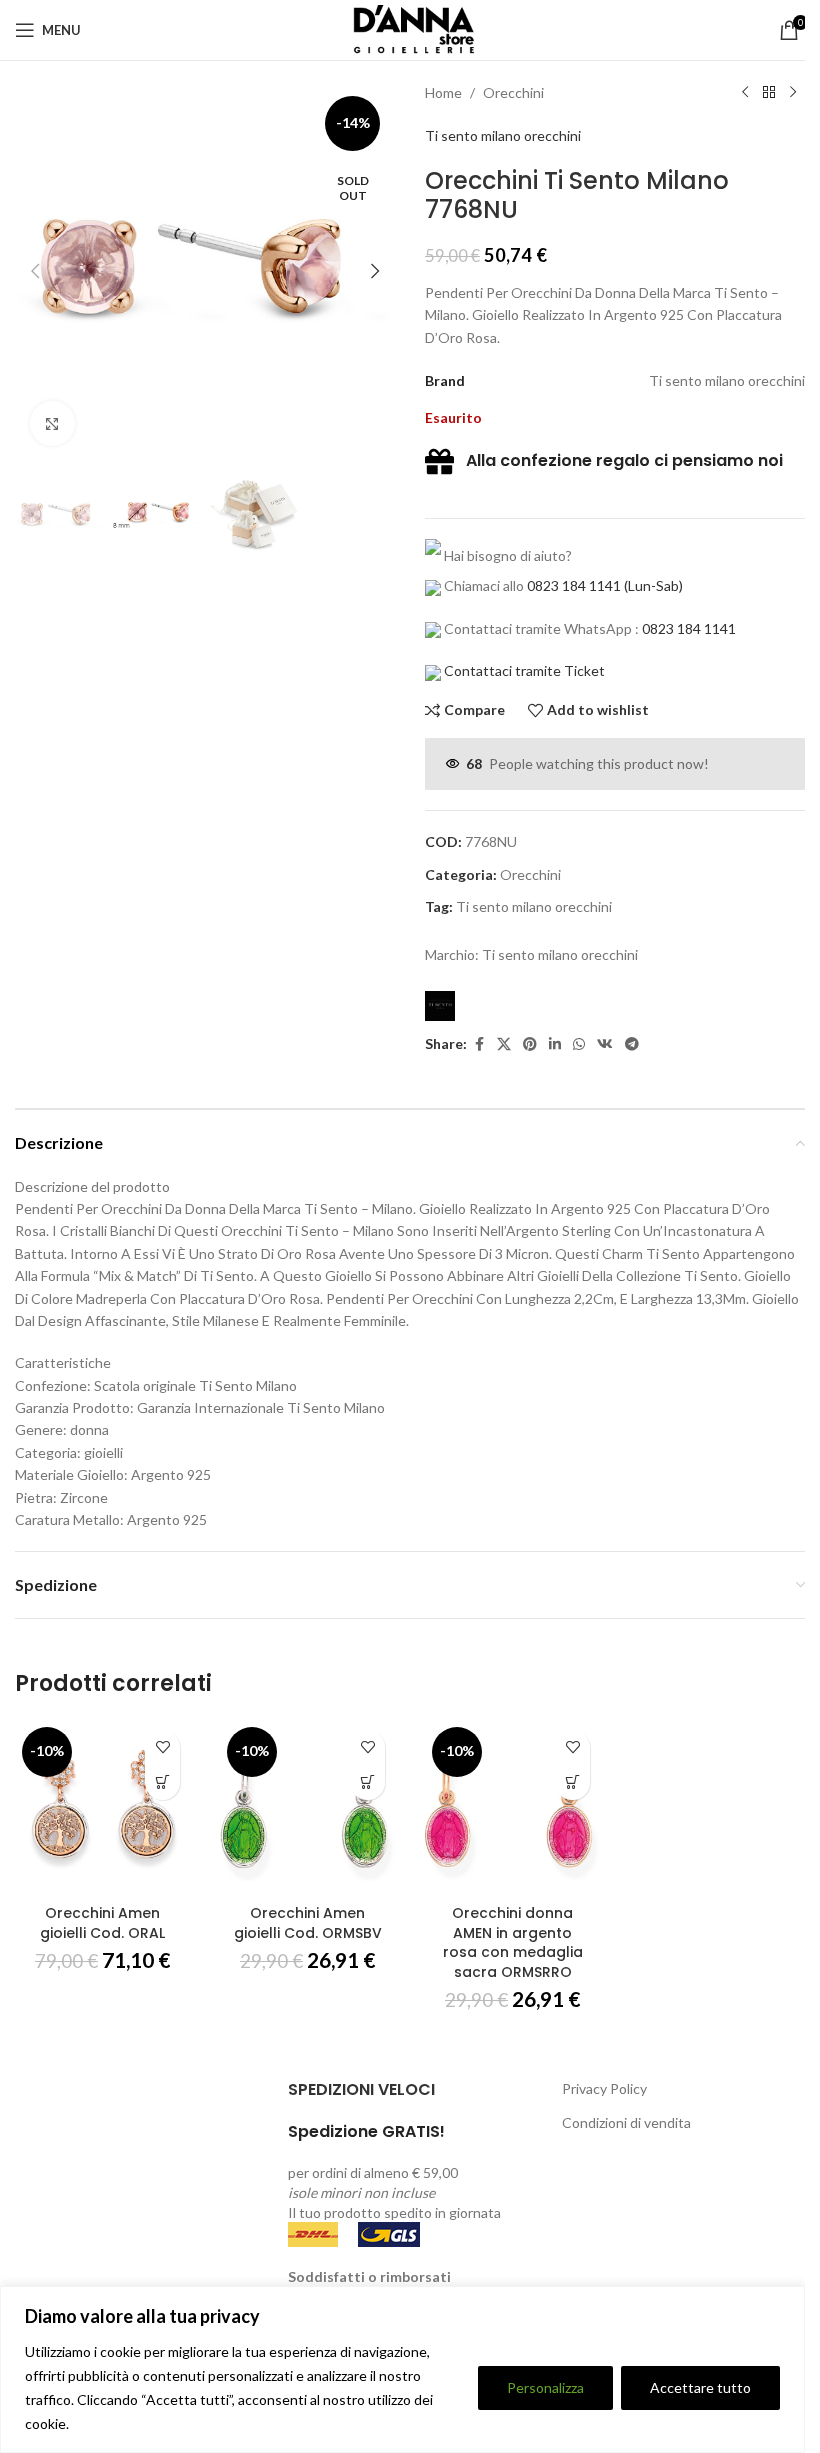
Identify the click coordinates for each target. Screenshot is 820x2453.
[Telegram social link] (632, 1044)
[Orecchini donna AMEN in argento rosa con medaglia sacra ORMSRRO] (512, 1807)
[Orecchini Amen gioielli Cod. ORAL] (102, 1807)
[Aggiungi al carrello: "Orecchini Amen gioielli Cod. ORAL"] (162, 1782)
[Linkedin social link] (555, 1044)
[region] (402, 2369)
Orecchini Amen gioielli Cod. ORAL (102, 1923)
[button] (35, 271)
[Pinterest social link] (530, 1044)
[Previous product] (745, 93)
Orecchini (513, 92)
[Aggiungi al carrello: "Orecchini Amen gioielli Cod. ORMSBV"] (367, 1782)
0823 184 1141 (574, 585)
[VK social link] (605, 1044)
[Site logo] (410, 28)
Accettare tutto (700, 2387)
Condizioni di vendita (626, 2122)
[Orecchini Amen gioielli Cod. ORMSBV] (307, 1807)
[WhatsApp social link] (579, 1044)
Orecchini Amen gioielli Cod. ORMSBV (308, 1923)
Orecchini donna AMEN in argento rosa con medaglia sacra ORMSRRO (513, 1942)
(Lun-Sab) (652, 585)
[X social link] (504, 1044)
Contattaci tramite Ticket (524, 670)
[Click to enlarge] (52, 423)
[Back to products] (769, 93)
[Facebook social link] (479, 1044)
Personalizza (545, 2387)
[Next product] (793, 93)
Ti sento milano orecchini (503, 135)
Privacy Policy (604, 2088)
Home (443, 92)
